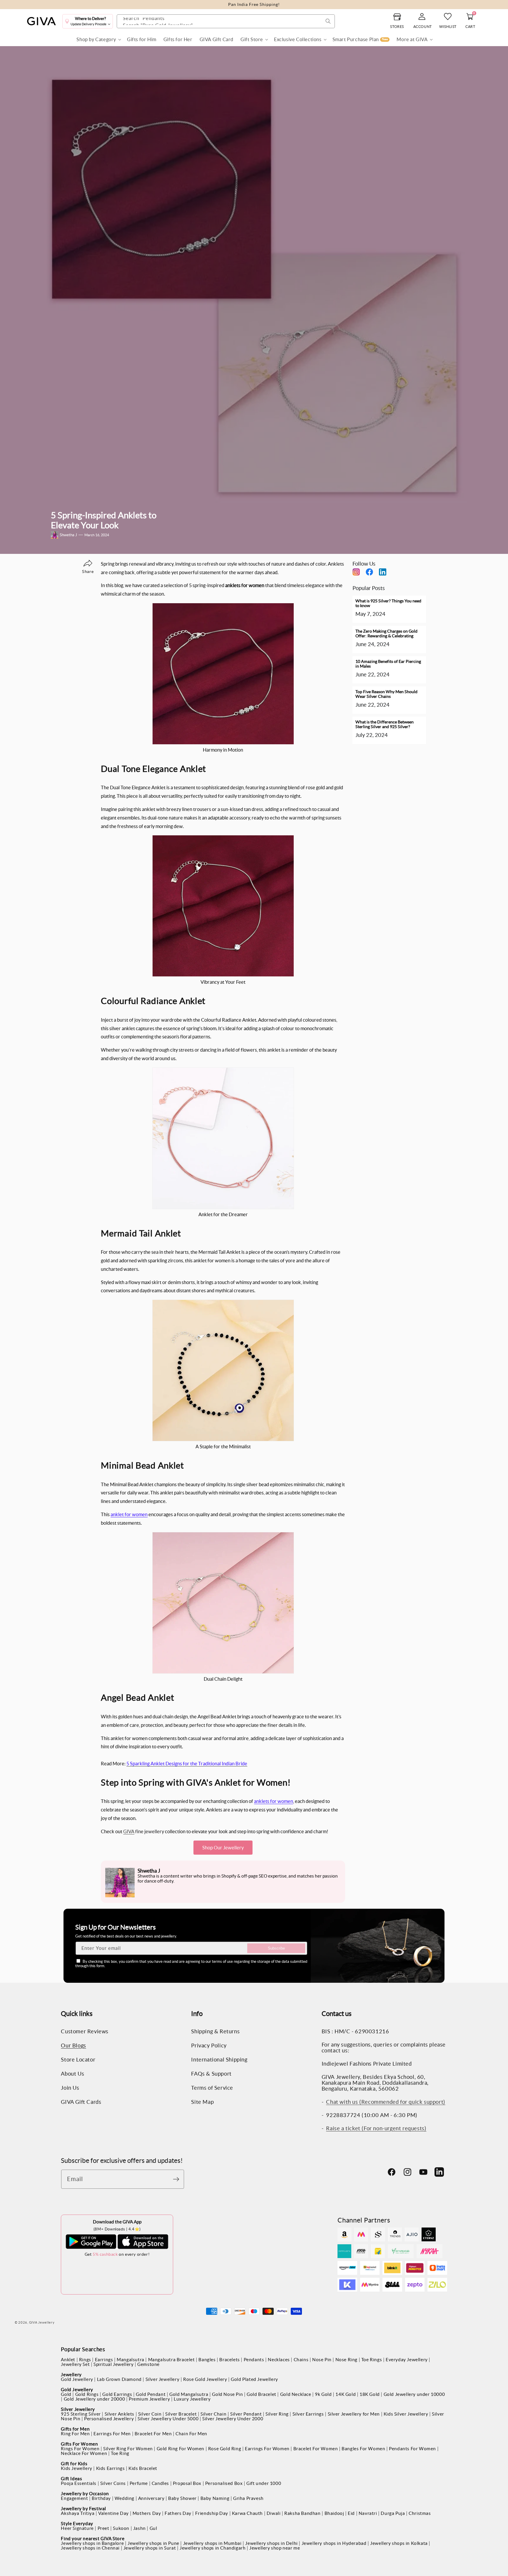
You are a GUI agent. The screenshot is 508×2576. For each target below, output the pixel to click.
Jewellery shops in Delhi (271, 2543)
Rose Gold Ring (225, 2449)
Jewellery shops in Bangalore (92, 2543)
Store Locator (78, 2060)
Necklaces (279, 2360)
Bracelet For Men (153, 2434)
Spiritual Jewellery (113, 2364)
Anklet (68, 2360)
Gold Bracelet (261, 2394)
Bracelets (229, 2360)
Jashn (139, 2528)
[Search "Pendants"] (328, 21)
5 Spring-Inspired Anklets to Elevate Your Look (104, 520)
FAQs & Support (211, 2074)
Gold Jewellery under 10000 (414, 2394)
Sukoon (121, 2528)
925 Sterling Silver (81, 2414)
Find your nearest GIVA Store (93, 2539)
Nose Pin (322, 2360)
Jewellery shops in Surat (150, 2548)
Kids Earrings (111, 2468)
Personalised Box (224, 2483)
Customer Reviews (85, 2032)
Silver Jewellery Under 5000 (168, 2419)
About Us (72, 2074)
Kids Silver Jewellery (406, 2414)
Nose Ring (346, 2360)
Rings (85, 2360)
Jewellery (71, 2375)
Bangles (207, 2360)
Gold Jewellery (77, 2379)
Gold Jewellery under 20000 (95, 2399)
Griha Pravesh (248, 2498)
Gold (66, 2394)
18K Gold (370, 2394)
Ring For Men (75, 2434)
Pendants (254, 2360)
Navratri (368, 2513)
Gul (153, 2528)
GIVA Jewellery (42, 2322)
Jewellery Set (75, 2364)
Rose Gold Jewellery (205, 2379)
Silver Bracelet (181, 2414)
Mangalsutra (131, 2360)
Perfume (139, 2483)
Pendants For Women (412, 2449)
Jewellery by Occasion (85, 2494)
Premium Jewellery (149, 2399)
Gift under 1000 (264, 2483)
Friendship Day (212, 2513)
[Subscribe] (178, 2179)
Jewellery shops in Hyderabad (334, 2543)
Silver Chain (213, 2414)
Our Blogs (73, 2046)
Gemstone (148, 2364)
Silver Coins (113, 2483)
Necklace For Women (84, 2453)
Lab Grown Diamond (119, 2379)
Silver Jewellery (163, 2379)
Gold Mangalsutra (189, 2394)
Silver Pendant (246, 2414)
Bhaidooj (334, 2513)
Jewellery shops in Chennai (90, 2548)
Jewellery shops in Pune (153, 2543)
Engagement (74, 2498)
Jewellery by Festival (83, 2509)
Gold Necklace (296, 2394)
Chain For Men (191, 2434)
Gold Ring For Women (181, 2449)
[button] (98, 40)
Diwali (274, 2513)
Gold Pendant (151, 2394)
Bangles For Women (363, 2449)
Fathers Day (178, 2513)
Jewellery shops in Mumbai (212, 2543)
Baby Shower (182, 2498)
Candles (160, 2483)
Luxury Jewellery (192, 2399)
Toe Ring (120, 2453)
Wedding (125, 2498)
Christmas (420, 2513)
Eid (351, 2513)
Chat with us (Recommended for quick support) (386, 2102)
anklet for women (129, 1514)
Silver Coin (150, 2414)
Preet (103, 2528)
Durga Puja (393, 2513)
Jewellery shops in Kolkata (399, 2543)
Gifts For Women (79, 2444)
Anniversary (151, 2498)
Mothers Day (147, 2513)
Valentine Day (113, 2513)
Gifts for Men (75, 2429)
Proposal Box (187, 2483)
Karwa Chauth (247, 2513)
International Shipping (219, 2060)
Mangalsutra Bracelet (172, 2360)
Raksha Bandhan (302, 2513)
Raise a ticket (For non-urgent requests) (376, 2128)
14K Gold (346, 2394)
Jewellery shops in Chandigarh (213, 2548)
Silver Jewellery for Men (354, 2414)
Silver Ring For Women (128, 2449)
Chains (301, 2360)
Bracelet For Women (316, 2449)
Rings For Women (80, 2449)
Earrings (104, 2360)
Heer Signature (77, 2528)
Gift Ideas (71, 2479)
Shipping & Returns (215, 2032)
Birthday (101, 2498)
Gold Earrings (117, 2394)
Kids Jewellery (76, 2468)
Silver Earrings (308, 2414)
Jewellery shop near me (275, 2548)
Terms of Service (212, 2088)
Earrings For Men (112, 2434)
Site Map (202, 2102)
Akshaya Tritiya (78, 2513)
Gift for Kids (74, 2464)
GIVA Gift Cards (81, 2102)
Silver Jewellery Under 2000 (233, 2419)
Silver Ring (277, 2414)
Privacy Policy (209, 2046)
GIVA (129, 1831)
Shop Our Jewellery (223, 1848)
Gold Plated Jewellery (254, 2379)
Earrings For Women (267, 2449)
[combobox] (226, 21)
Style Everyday (77, 2524)
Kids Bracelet (143, 2468)
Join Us (70, 2088)
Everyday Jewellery (407, 2360)
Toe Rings (372, 2360)
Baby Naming (215, 2498)
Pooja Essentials (79, 2483)
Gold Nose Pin (227, 2394)
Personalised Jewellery (109, 2419)
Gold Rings (87, 2394)
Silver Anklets (120, 2414)
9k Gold (323, 2394)
